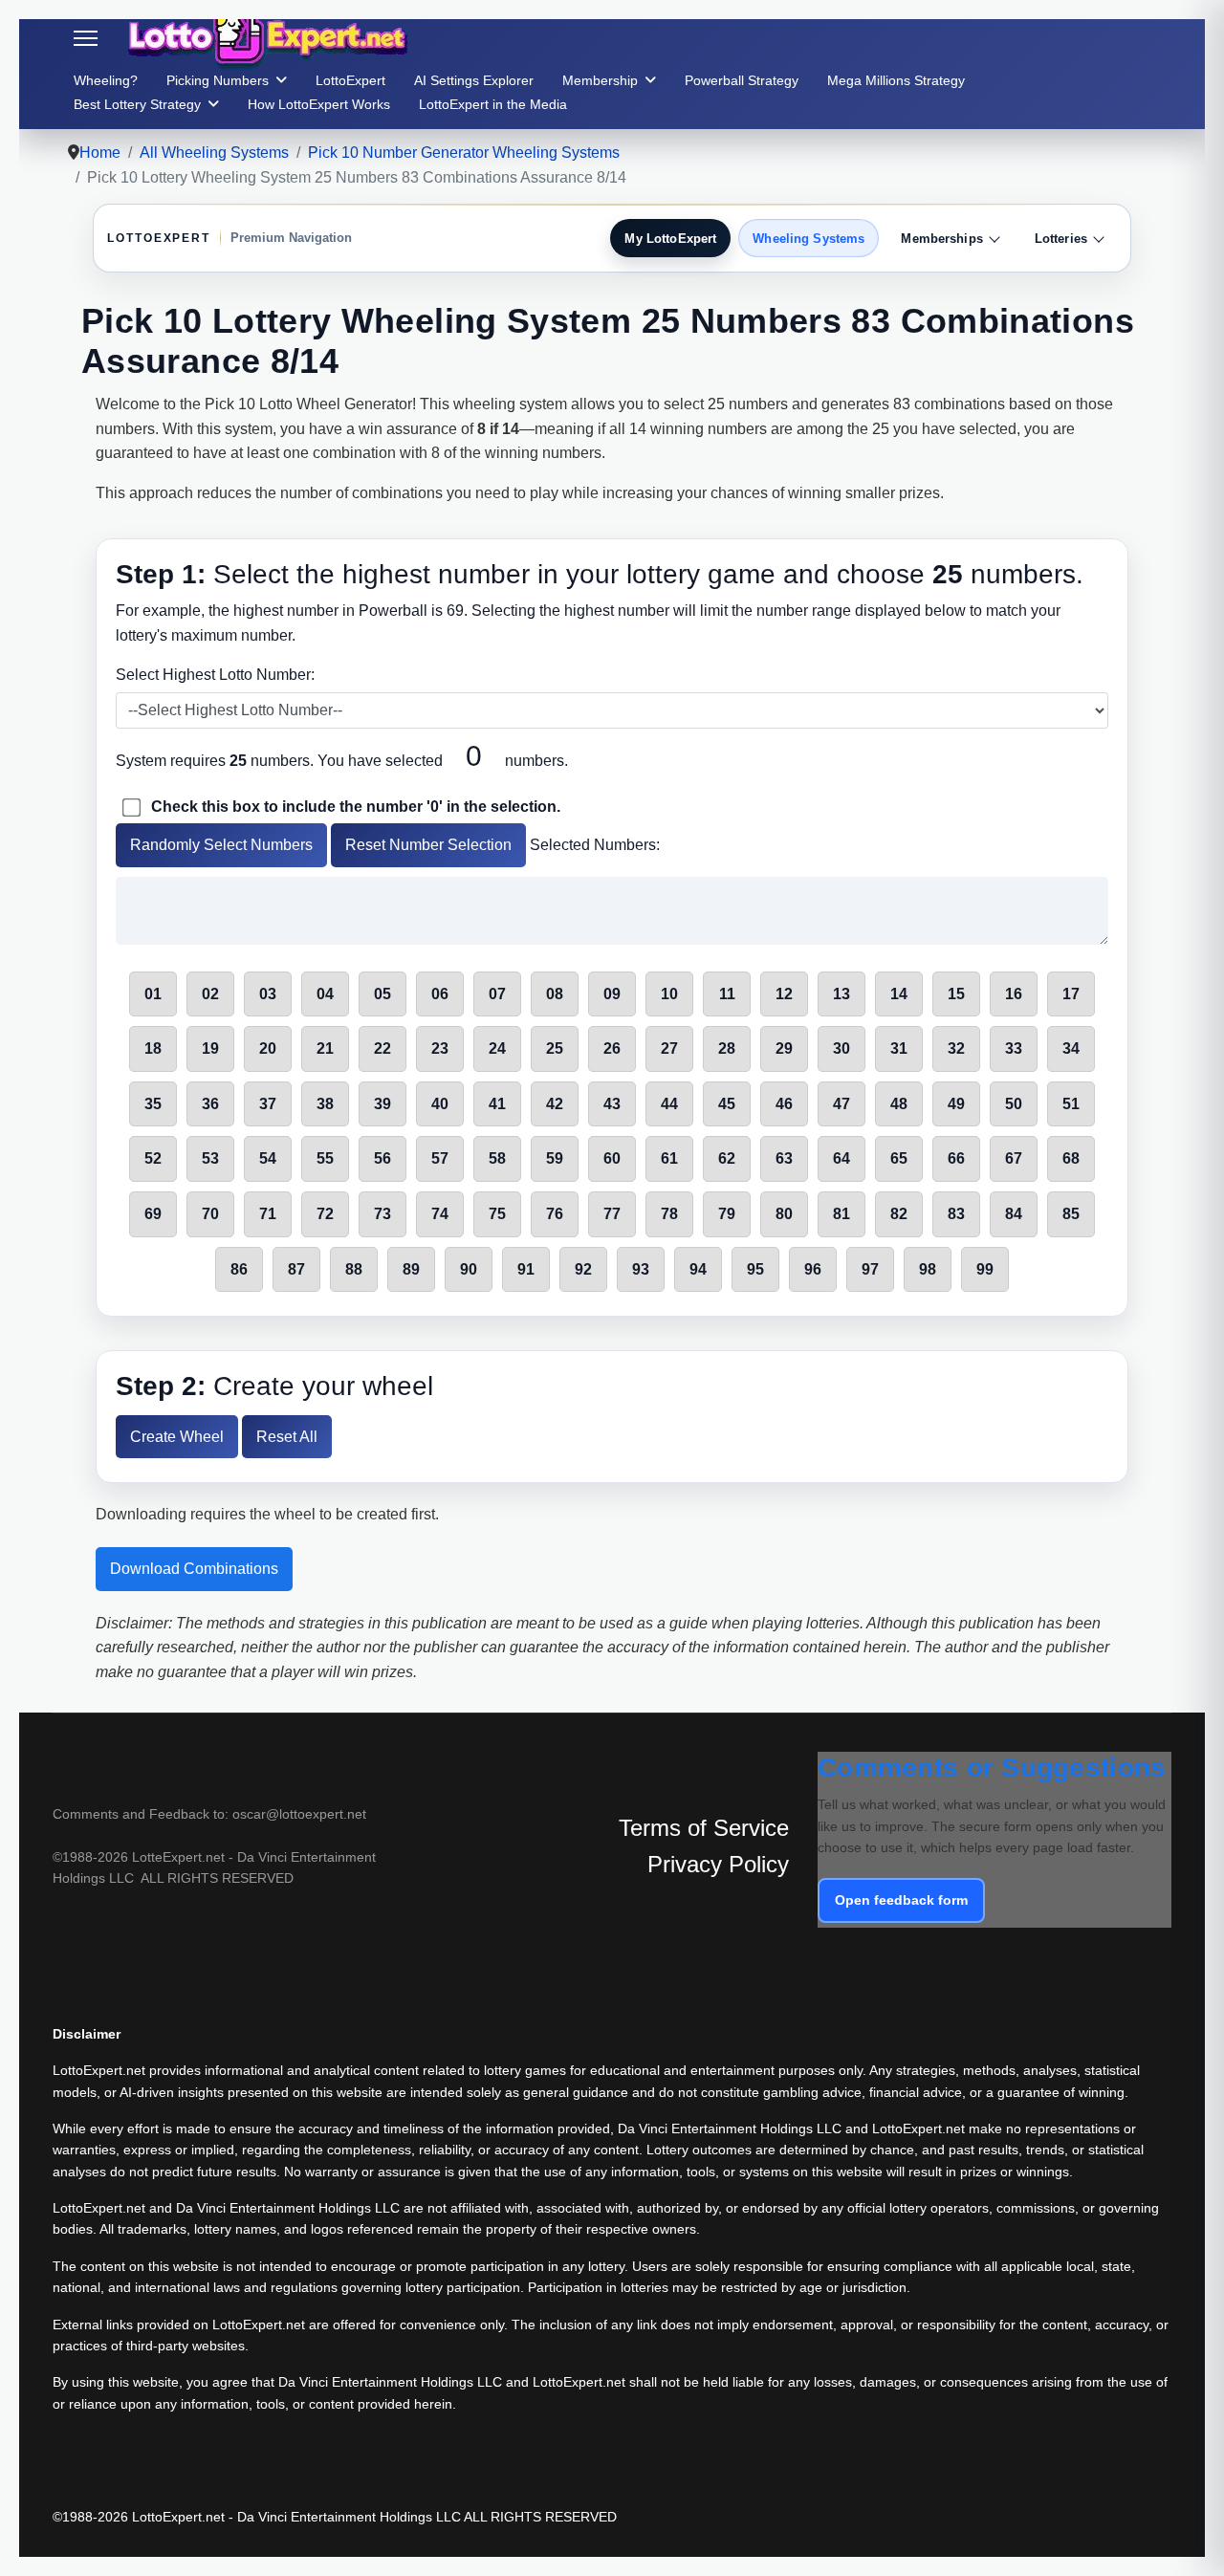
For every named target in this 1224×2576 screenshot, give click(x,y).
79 (727, 1214)
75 (497, 1214)
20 (268, 1048)
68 (1071, 1158)
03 (268, 994)
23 (440, 1048)
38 (325, 1104)
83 (956, 1214)
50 (1014, 1104)
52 (153, 1158)
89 (411, 1269)
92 (583, 1269)
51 (1071, 1104)
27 (669, 1048)
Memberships (941, 239)
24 (497, 1048)
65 (899, 1158)
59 (555, 1158)
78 (669, 1214)
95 (755, 1269)
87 (296, 1269)
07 (497, 994)
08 (555, 994)
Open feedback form (901, 1900)
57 (440, 1158)
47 (841, 1104)
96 (813, 1269)
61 (669, 1158)
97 (870, 1269)
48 (899, 1104)
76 (555, 1214)
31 (899, 1048)
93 (641, 1269)
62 (727, 1158)
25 (555, 1048)
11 (727, 994)
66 (956, 1158)
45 (727, 1104)
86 (239, 1269)
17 (1071, 994)
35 (153, 1104)
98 (928, 1269)
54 (268, 1158)
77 (612, 1214)
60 (612, 1158)
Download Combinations (194, 1569)
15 (956, 994)
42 (555, 1104)
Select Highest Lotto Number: (215, 675)
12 (784, 994)
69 (153, 1214)
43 (612, 1104)
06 (440, 994)
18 (153, 1048)
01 (153, 994)
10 (669, 994)
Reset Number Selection (428, 845)
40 (440, 1104)
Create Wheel (177, 1437)
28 (727, 1048)
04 (325, 994)
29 (784, 1048)
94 (698, 1269)
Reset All (287, 1437)
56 (382, 1158)
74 (440, 1214)
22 (382, 1048)
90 (469, 1269)
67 (1014, 1158)
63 (784, 1158)
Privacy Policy (718, 1864)
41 (497, 1104)
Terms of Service (704, 1828)
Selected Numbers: (595, 845)
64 (841, 1158)
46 (784, 1104)
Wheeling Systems (809, 239)
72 (325, 1214)
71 (268, 1214)
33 (1014, 1048)
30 (841, 1048)
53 (210, 1158)
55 (325, 1158)
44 (669, 1104)
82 (899, 1214)
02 (210, 994)
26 (612, 1048)
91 (526, 1269)
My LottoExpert (670, 239)
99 (985, 1269)
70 (210, 1214)
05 (382, 994)
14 (899, 994)
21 (325, 1048)
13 (841, 994)
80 (784, 1214)
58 (497, 1158)
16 (1014, 994)
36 (210, 1104)
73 (382, 1214)
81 (841, 1214)
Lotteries (1061, 239)
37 (268, 1104)
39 (382, 1104)
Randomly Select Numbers (221, 845)
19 (210, 1048)
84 (1014, 1214)
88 (354, 1269)
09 (612, 994)
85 (1071, 1214)
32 (956, 1048)
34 (1071, 1048)
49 (956, 1104)
